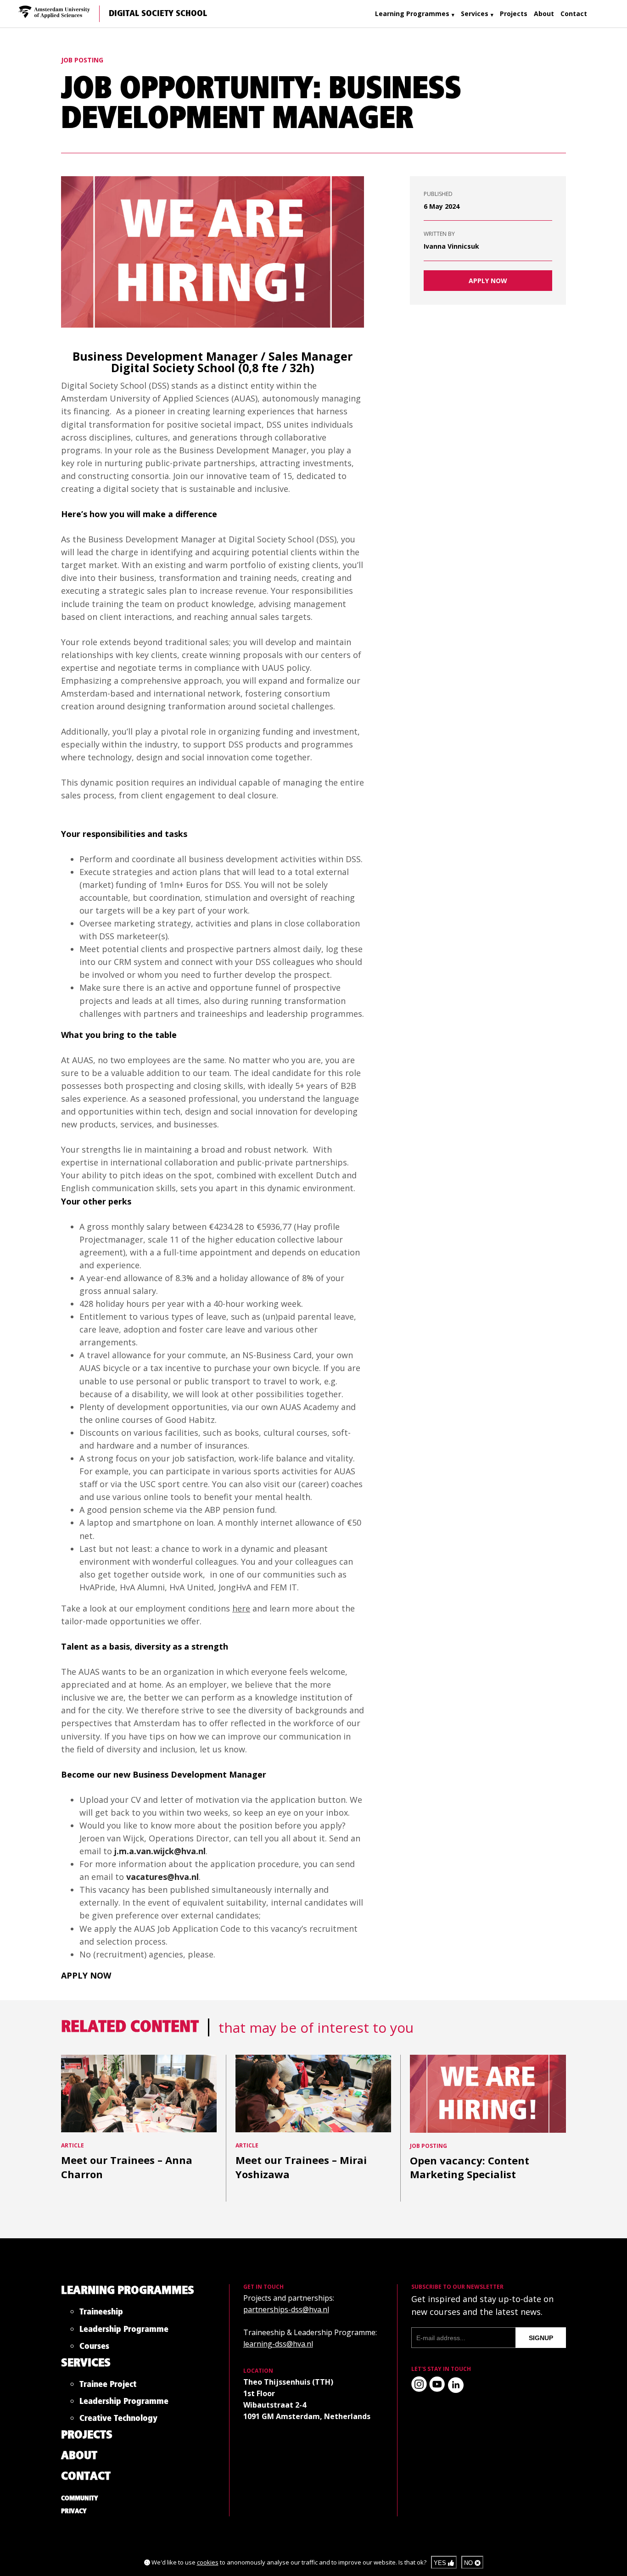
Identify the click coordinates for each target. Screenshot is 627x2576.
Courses (94, 2348)
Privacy (74, 2511)
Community (80, 2498)
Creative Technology (118, 2420)
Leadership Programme (124, 2331)
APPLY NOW (488, 281)
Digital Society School (158, 14)
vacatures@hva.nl (162, 1877)
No (469, 2563)
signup (541, 2338)
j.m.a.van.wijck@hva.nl (160, 1851)
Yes (441, 2563)
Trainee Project (108, 2386)
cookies (208, 2562)
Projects (514, 14)
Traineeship (101, 2314)
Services (475, 14)
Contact (574, 14)
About (544, 14)
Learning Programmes (412, 14)
